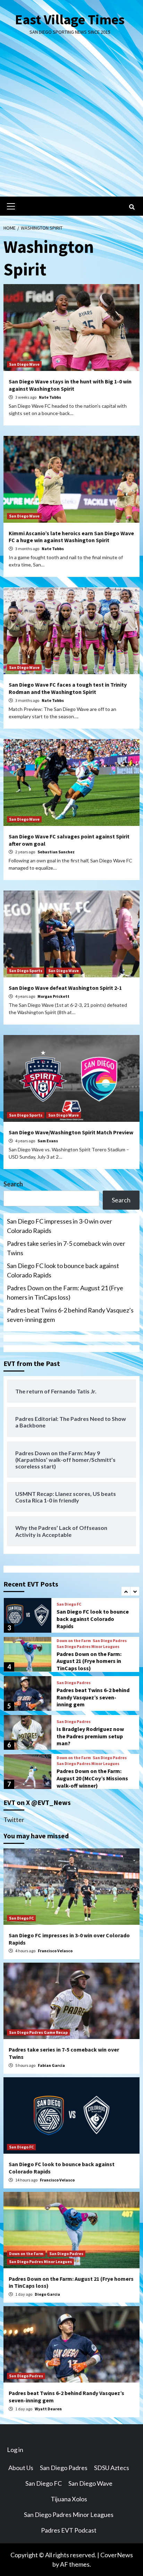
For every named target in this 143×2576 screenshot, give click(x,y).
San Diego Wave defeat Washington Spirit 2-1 (65, 988)
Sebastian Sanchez (56, 852)
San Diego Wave (24, 364)
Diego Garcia (47, 2294)
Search (13, 1184)
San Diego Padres (110, 1641)
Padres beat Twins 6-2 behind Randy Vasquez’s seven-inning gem (70, 1315)
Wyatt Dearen (48, 2409)
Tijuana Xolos (69, 2499)
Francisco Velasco (55, 1951)
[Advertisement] (71, 122)
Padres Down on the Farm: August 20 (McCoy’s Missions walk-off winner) (92, 1778)
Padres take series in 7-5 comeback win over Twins (66, 1248)
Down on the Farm (74, 1641)
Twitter (14, 1820)
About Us (21, 2468)
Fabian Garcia (51, 2065)
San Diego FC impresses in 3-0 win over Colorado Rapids (60, 1226)
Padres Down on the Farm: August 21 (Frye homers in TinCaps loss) (65, 1293)
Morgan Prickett (53, 996)
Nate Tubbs (50, 397)
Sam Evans (48, 1141)
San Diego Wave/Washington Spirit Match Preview (71, 1132)
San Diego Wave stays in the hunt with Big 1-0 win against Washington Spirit (70, 385)
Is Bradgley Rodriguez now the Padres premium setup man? (90, 1736)
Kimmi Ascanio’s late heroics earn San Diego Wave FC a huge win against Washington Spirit (71, 537)
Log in (15, 2450)
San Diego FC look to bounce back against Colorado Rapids (63, 1270)
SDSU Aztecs (112, 2468)
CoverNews (117, 2555)
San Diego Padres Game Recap (38, 2032)
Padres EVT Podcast (69, 2530)
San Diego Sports (26, 971)
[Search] (132, 207)
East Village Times (70, 19)
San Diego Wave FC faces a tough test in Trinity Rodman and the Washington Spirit (68, 688)
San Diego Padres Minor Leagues (88, 1647)
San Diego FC (69, 1604)
